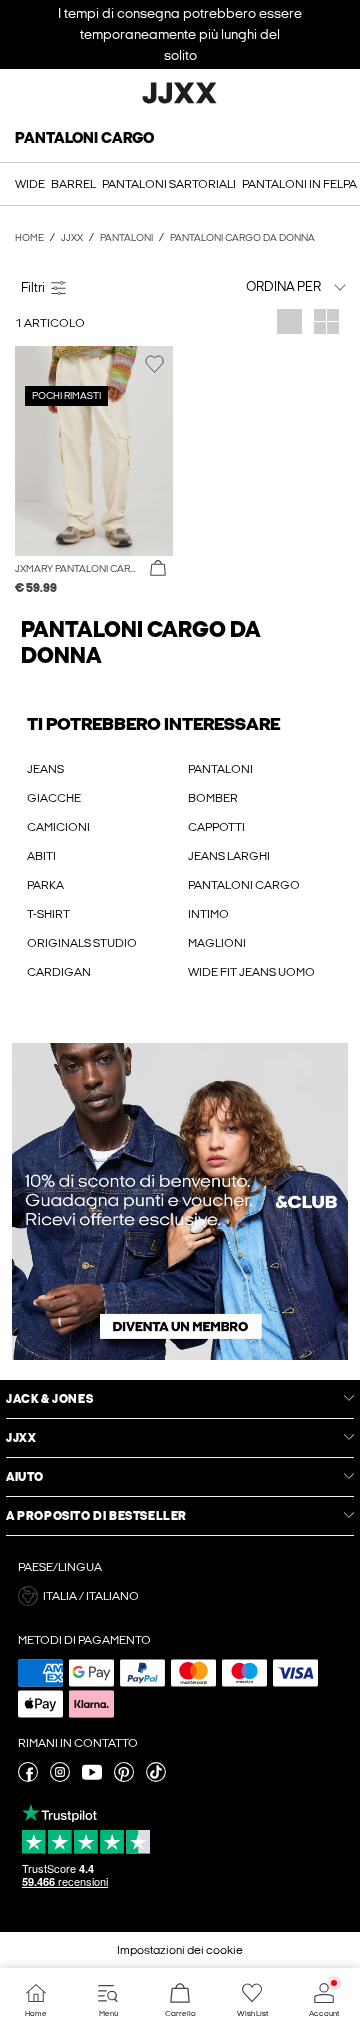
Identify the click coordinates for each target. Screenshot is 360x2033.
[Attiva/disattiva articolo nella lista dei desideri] (154, 364)
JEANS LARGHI (229, 856)
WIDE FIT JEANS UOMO (251, 972)
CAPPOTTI (216, 827)
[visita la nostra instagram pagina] (60, 1778)
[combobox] (267, 286)
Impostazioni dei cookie (180, 1950)
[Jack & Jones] (180, 101)
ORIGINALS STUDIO (82, 943)
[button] (94, 451)
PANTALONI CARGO (244, 885)
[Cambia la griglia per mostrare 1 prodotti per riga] (289, 323)
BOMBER (213, 798)
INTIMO (208, 914)
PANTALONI (220, 769)
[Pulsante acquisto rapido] (158, 569)
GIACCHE (54, 798)
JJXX (72, 238)
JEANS (45, 769)
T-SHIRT (48, 914)
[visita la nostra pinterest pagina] (124, 1778)
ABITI (41, 856)
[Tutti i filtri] (94, 287)
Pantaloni (126, 238)
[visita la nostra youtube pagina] (92, 1778)
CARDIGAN (59, 972)
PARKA (45, 885)
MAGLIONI (217, 943)
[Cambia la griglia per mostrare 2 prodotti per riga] (326, 323)
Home (29, 238)
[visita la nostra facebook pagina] (28, 1778)
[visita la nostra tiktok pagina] (156, 1778)
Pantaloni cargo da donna (242, 238)
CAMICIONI (58, 827)
